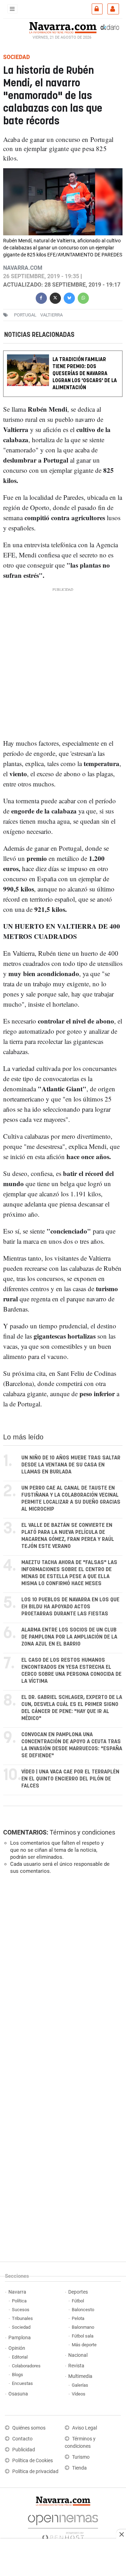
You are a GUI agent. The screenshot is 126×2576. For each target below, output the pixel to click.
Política (19, 2301)
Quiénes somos (29, 2428)
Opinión (17, 2348)
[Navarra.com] (63, 27)
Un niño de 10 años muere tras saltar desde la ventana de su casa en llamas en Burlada (71, 1465)
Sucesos (21, 2310)
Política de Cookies (33, 2461)
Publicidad (24, 2450)
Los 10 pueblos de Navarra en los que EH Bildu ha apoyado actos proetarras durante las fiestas (70, 1607)
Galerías (80, 2385)
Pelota (78, 2318)
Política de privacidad (35, 2472)
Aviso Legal (85, 2428)
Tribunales (22, 2318)
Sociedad (21, 2327)
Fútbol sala (83, 2336)
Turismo (81, 2457)
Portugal (25, 315)
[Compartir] (41, 297)
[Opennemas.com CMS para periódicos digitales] (63, 2526)
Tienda (79, 2468)
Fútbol (78, 2301)
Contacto (22, 2439)
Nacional (78, 2355)
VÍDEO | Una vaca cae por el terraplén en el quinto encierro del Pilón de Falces (70, 1779)
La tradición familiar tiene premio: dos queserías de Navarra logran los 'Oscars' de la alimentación (85, 374)
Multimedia (80, 2376)
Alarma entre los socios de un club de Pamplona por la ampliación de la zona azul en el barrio (69, 1637)
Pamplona (20, 2338)
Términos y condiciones (82, 1832)
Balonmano (83, 2327)
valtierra (51, 315)
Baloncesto (83, 2310)
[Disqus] (62, 1976)
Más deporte (84, 2345)
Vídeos (79, 2394)
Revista (76, 2366)
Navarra (17, 2292)
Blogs (17, 2375)
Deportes (78, 2292)
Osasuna (18, 2394)
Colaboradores (26, 2366)
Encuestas (22, 2383)
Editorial (20, 2357)
